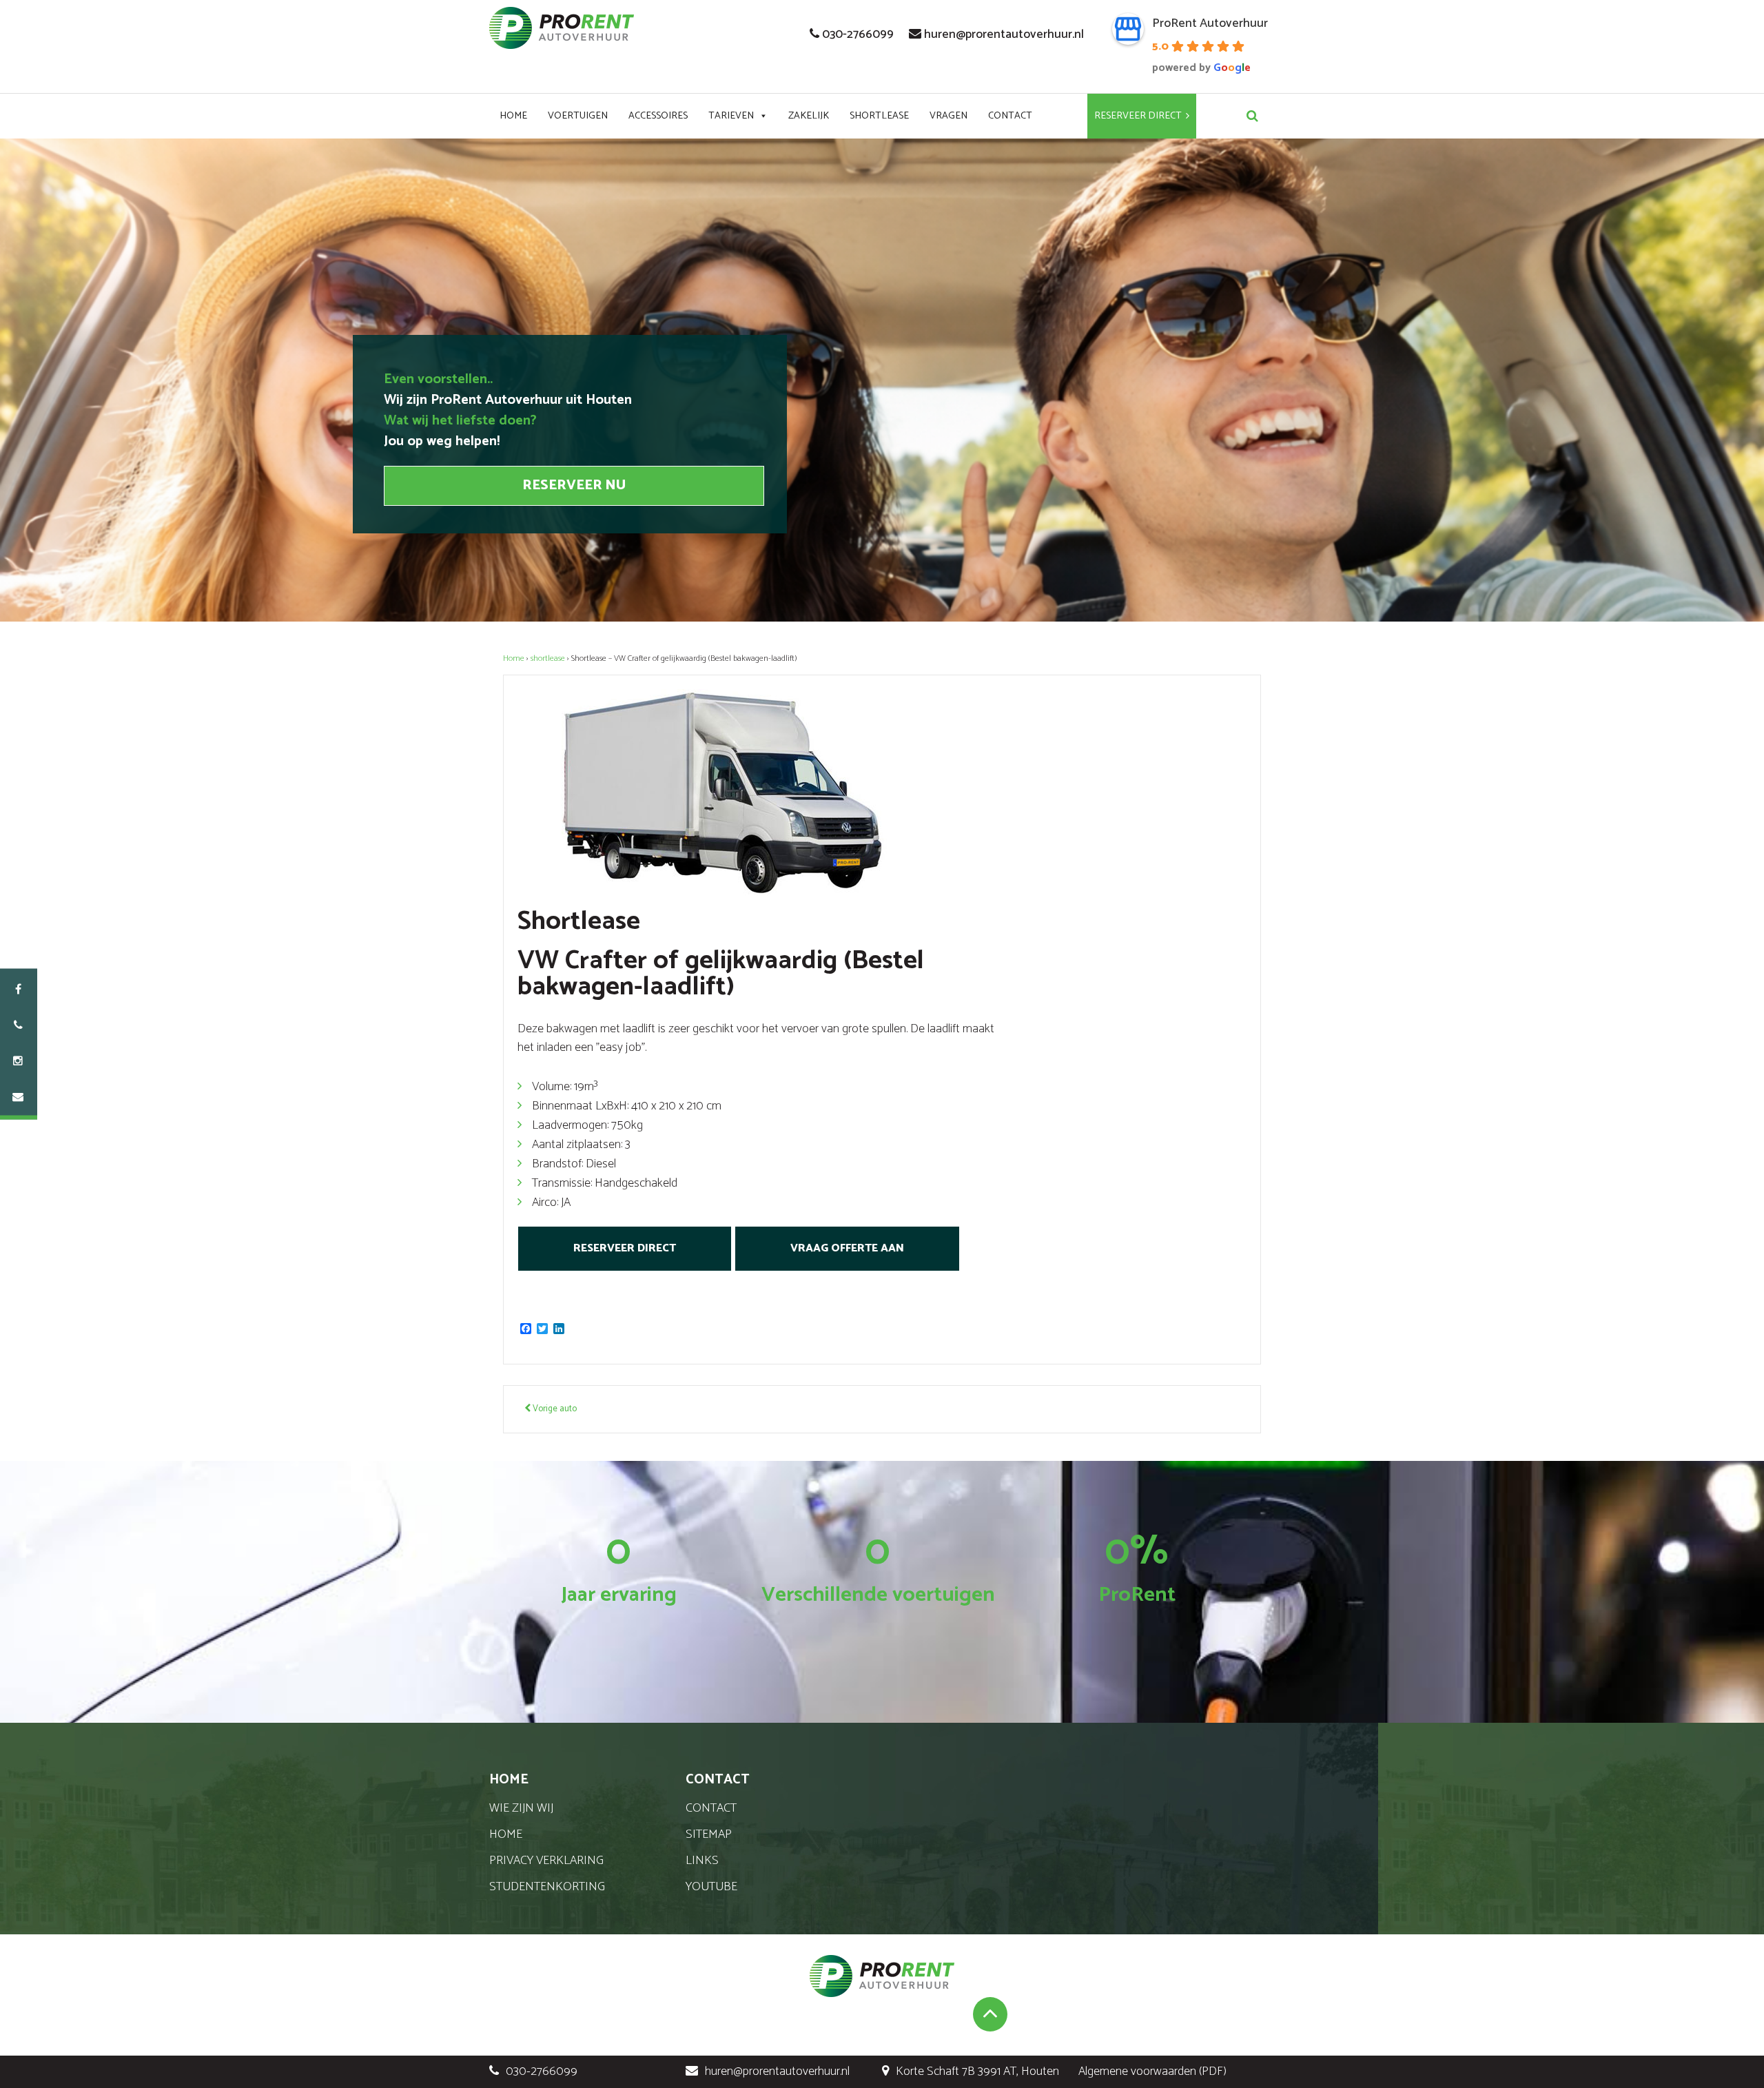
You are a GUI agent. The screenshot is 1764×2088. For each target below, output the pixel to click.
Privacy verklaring (546, 1861)
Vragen (948, 116)
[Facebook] (18, 990)
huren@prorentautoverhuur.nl (1004, 34)
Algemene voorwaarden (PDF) (1152, 2071)
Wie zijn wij (521, 1808)
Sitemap (709, 1834)
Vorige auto (554, 1409)
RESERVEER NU (574, 485)
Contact (1010, 116)
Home (513, 116)
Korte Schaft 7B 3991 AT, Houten (977, 2071)
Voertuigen (578, 116)
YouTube (711, 1887)
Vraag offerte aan (847, 1248)
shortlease (548, 658)
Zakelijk (809, 116)
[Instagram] (18, 1062)
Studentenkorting (547, 1887)
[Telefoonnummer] (18, 1026)
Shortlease (879, 116)
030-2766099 (858, 34)
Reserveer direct (1138, 116)
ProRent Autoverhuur (1210, 23)
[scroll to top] (990, 2014)
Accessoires (658, 116)
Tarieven (731, 116)
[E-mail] (18, 1098)
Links (702, 1861)
